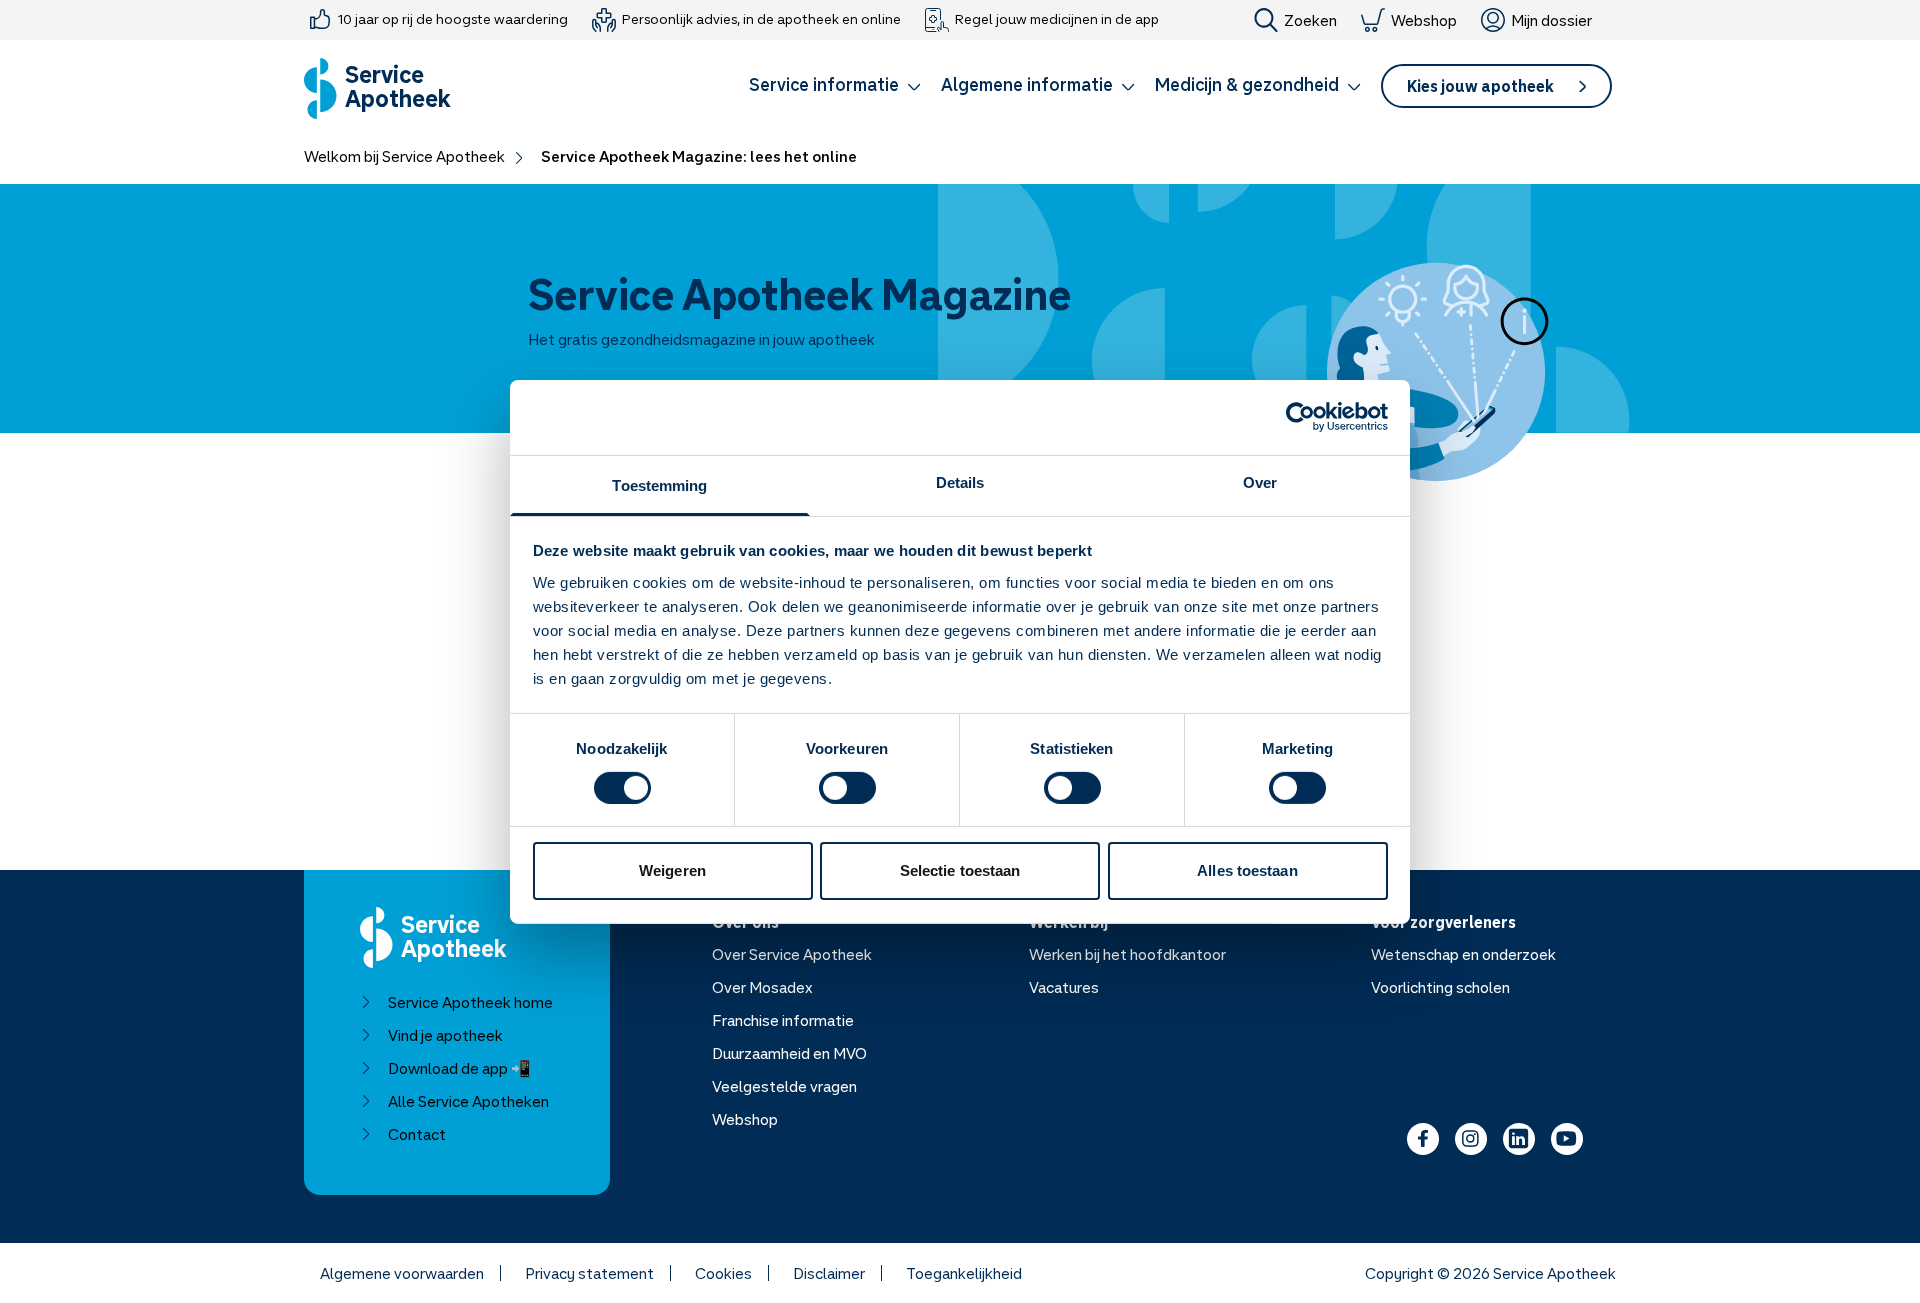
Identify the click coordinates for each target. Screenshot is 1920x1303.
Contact (417, 1134)
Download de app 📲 (459, 1068)
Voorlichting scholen (1440, 987)
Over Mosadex (762, 987)
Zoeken (1310, 20)
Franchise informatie (783, 1020)
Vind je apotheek (445, 1035)
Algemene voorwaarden (402, 1273)
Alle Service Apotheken (468, 1101)
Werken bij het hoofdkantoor (1127, 954)
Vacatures (1064, 987)
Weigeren (672, 870)
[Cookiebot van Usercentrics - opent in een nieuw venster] (1300, 417)
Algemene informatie (1027, 84)
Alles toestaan (1247, 870)
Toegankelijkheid (964, 1273)
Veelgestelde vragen (784, 1086)
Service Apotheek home (470, 1002)
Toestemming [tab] (659, 484)
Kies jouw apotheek (1480, 86)
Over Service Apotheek (792, 954)
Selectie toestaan (960, 870)
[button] (835, 88)
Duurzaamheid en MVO (789, 1053)
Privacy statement (589, 1273)
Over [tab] (1260, 481)
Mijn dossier (1551, 20)
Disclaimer (829, 1273)
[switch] (847, 788)
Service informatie (824, 84)
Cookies (723, 1273)
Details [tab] (960, 481)
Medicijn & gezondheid (1247, 84)
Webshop (1424, 20)
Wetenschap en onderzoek (1463, 954)
